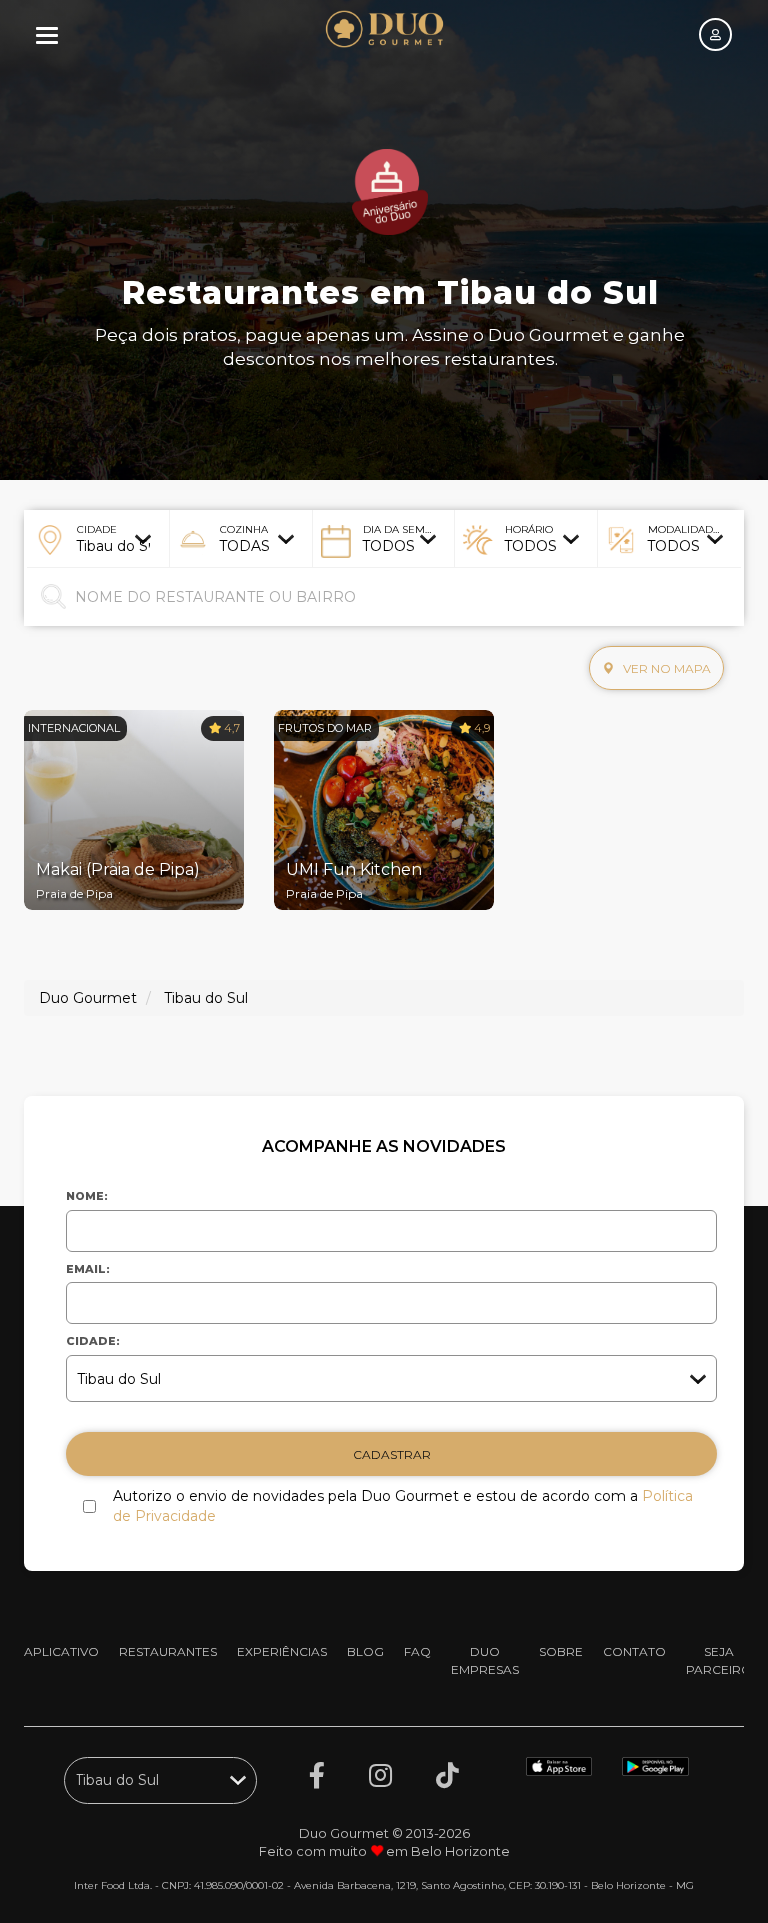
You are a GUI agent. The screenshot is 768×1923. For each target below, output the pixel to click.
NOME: (87, 1196)
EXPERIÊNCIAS (282, 1651)
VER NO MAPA (665, 668)
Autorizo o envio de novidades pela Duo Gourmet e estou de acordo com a (403, 1506)
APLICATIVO (61, 1651)
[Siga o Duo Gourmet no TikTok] (447, 1776)
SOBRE (561, 1651)
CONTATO (634, 1651)
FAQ (417, 1651)
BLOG (365, 1651)
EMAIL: (88, 1269)
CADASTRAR (392, 1454)
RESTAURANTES (168, 1651)
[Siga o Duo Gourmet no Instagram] (380, 1776)
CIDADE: (93, 1341)
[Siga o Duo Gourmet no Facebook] (317, 1776)
